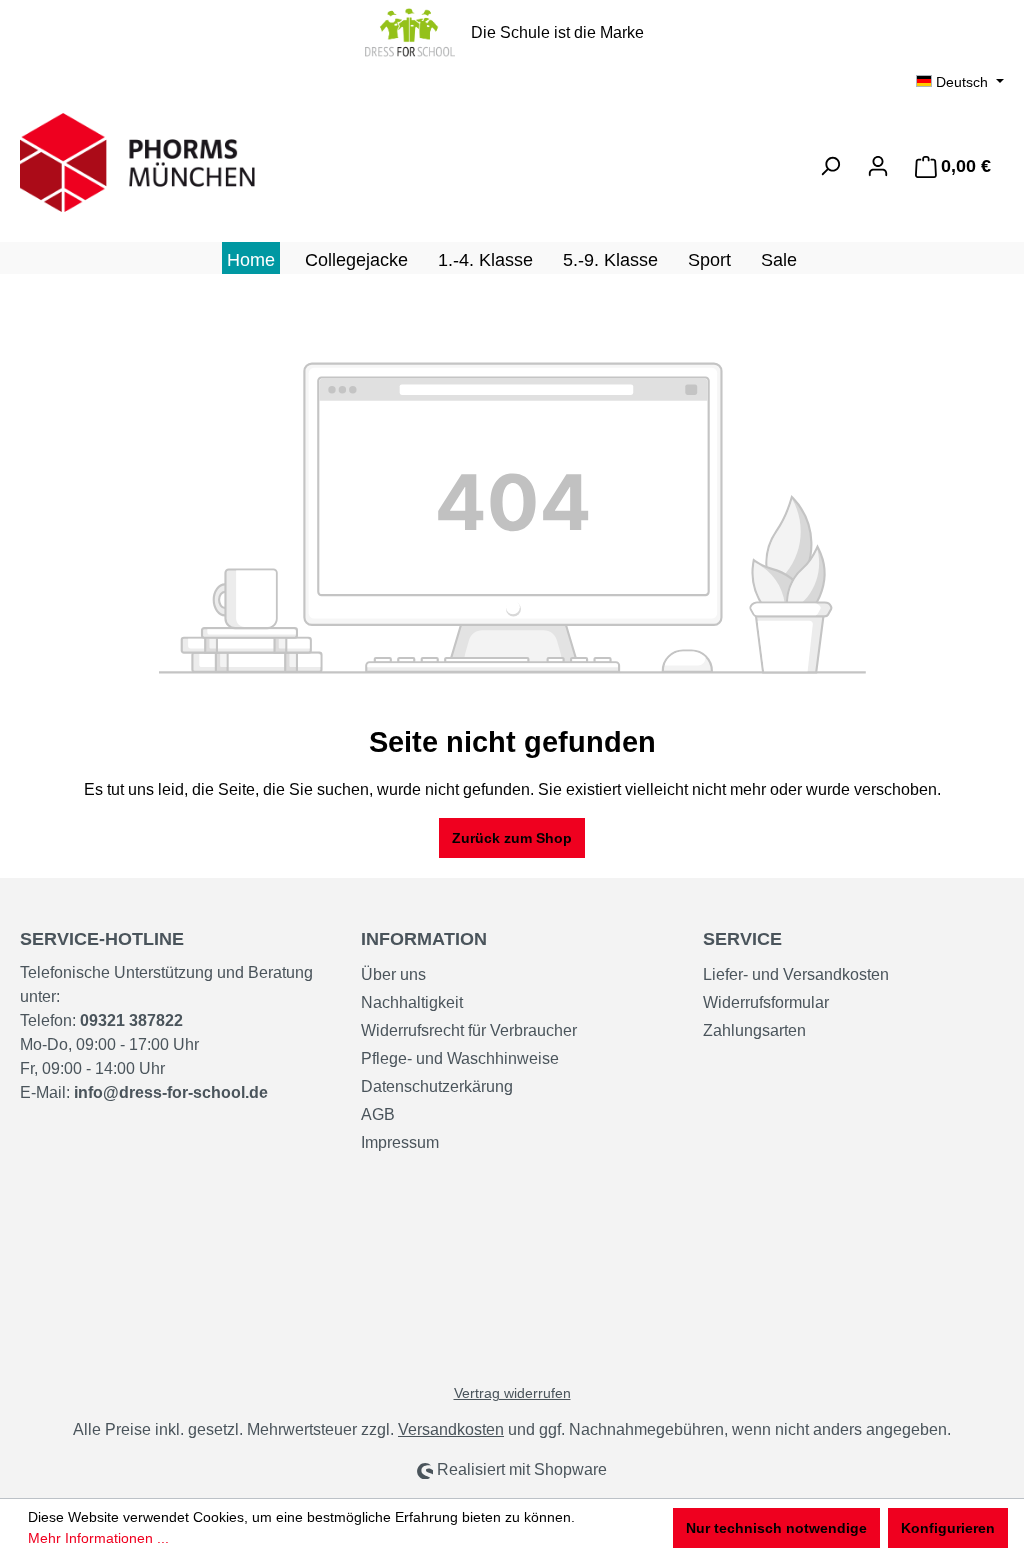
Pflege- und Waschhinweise (460, 1058)
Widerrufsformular (766, 1002)
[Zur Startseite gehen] (170, 162)
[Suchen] (830, 166)
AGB (378, 1114)
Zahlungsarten (754, 1030)
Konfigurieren (948, 1528)
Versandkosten (451, 1429)
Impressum (400, 1142)
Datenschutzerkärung (437, 1086)
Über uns (393, 974)
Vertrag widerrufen (512, 1393)
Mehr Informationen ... (98, 1538)
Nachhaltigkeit (412, 1002)
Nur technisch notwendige (776, 1528)
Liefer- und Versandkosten (796, 974)
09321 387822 (131, 1020)
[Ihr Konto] (878, 166)
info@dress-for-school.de (171, 1092)
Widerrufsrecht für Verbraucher (469, 1030)
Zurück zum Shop (512, 838)
